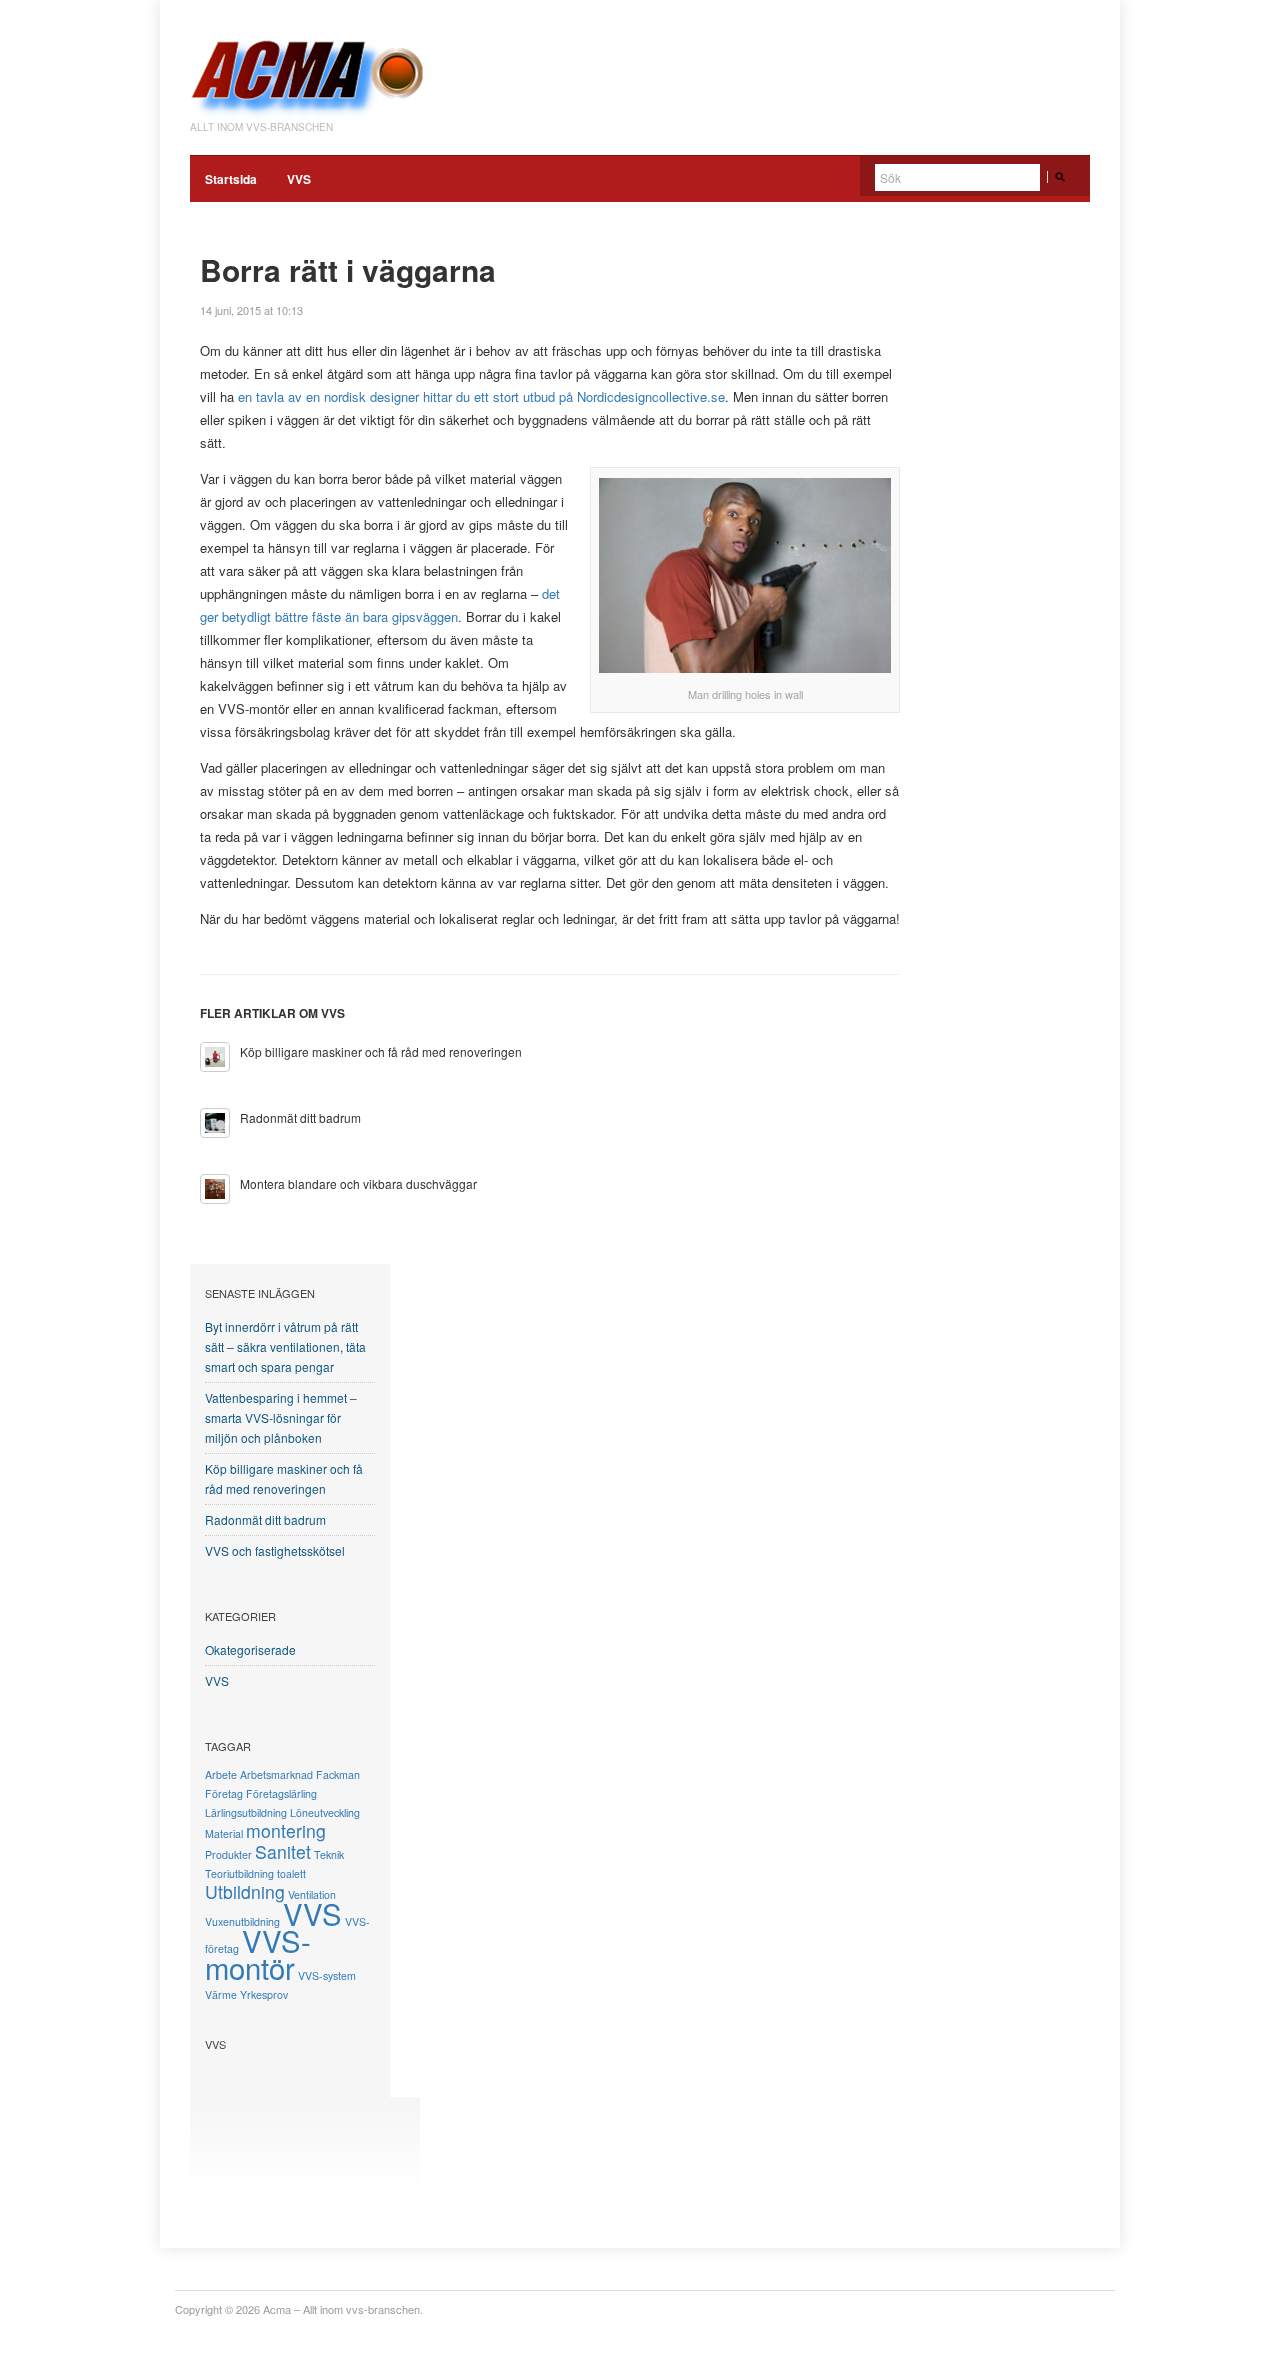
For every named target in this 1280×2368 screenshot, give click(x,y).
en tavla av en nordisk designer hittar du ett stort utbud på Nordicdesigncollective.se (481, 396)
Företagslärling (281, 1793)
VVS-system (327, 1975)
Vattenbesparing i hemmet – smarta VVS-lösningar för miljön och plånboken (281, 1417)
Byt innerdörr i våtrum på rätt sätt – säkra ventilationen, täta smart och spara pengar (285, 1346)
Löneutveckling (325, 1812)
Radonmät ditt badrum (300, 1117)
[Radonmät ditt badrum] (215, 1123)
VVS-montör (258, 1953)
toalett (291, 1873)
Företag (224, 1793)
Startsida (231, 179)
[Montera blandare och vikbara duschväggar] (215, 1189)
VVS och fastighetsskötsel (275, 1550)
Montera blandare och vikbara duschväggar (358, 1183)
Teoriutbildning (239, 1873)
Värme (221, 1994)
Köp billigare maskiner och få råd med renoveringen (381, 1051)
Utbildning (245, 1891)
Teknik (329, 1854)
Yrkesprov (264, 1994)
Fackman (338, 1774)
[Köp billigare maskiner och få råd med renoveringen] (215, 1057)
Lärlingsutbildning (246, 1812)
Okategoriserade (250, 1649)
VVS (299, 179)
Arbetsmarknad (276, 1774)
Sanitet (283, 1851)
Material (224, 1833)
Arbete (221, 1774)
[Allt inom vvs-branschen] (310, 68)
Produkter (228, 1854)
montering (286, 1830)
